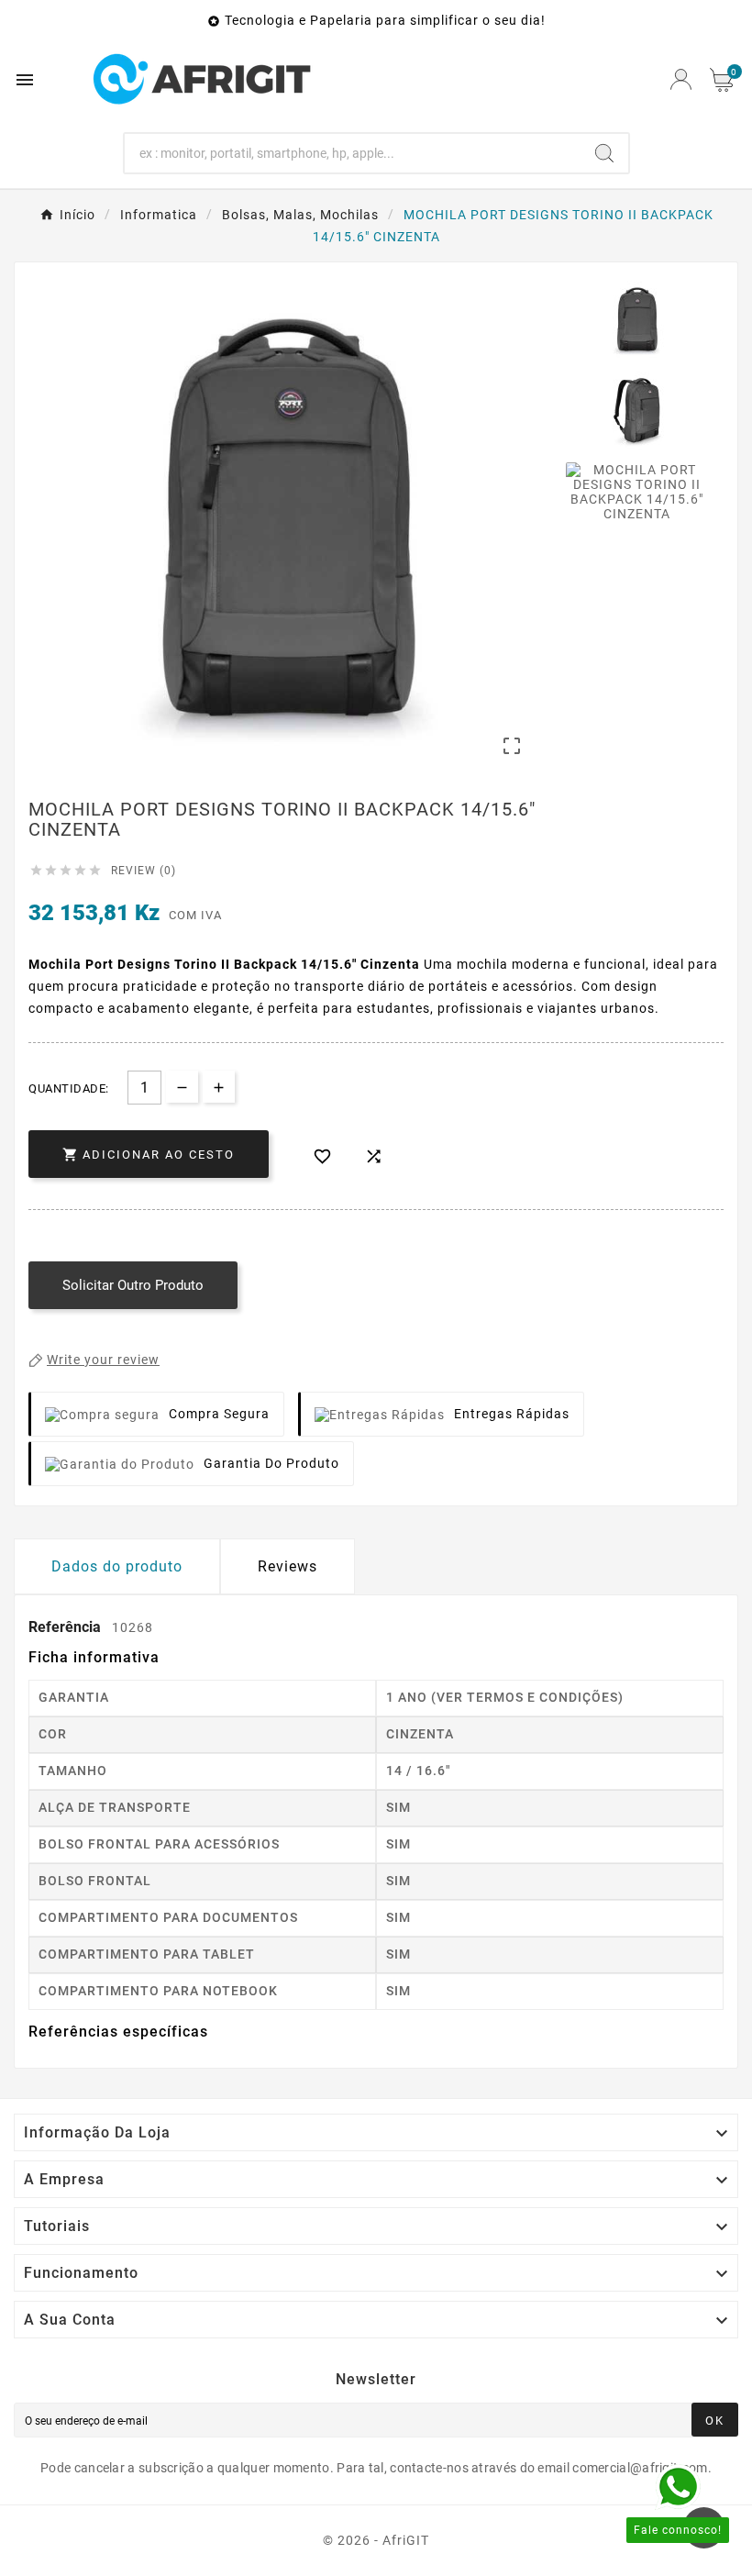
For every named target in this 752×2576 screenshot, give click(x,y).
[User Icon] (681, 79)
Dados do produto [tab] (117, 1566)
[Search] (604, 153)
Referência (66, 1627)
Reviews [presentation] (288, 1566)
